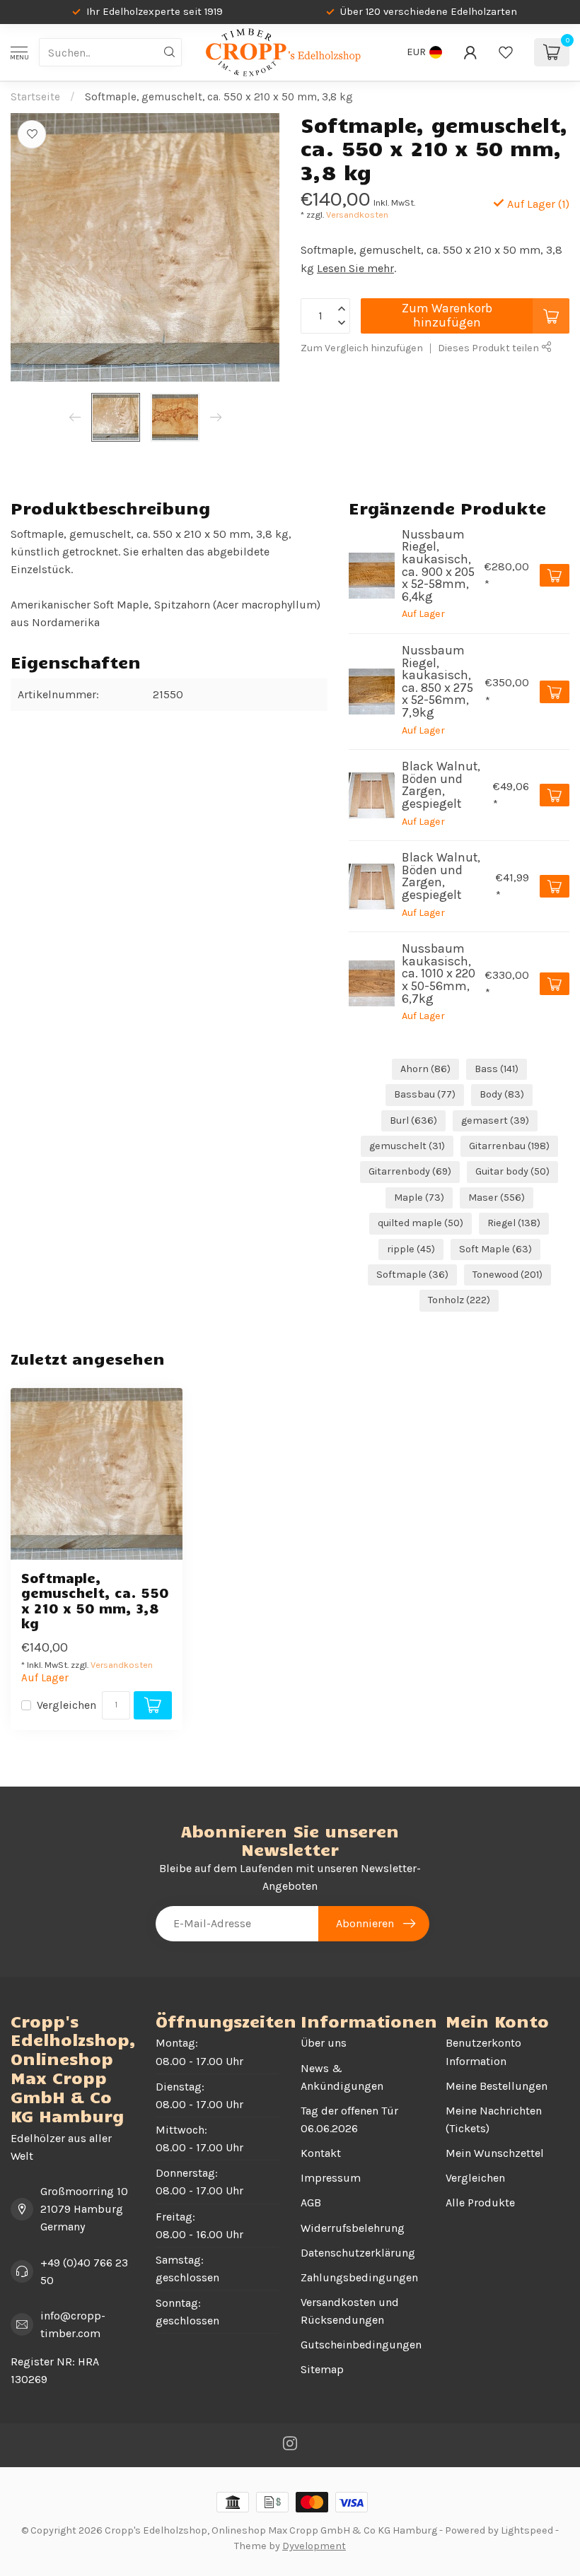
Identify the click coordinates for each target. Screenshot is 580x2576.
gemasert (495, 1121)
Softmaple (412, 1275)
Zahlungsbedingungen (359, 2277)
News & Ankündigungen (342, 2077)
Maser (497, 1198)
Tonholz (459, 1300)
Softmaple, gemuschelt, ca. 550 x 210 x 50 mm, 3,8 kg (219, 97)
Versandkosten (357, 214)
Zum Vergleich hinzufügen (362, 348)
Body (502, 1094)
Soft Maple (495, 1249)
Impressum (331, 2178)
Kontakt (321, 2153)
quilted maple (420, 1223)
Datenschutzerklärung (358, 2253)
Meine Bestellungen (497, 2086)
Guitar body (512, 1171)
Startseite (35, 97)
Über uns (324, 2043)
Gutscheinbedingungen (361, 2345)
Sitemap (322, 2369)
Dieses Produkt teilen (489, 348)
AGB (311, 2202)
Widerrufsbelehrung (353, 2228)
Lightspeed (527, 2530)
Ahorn (425, 1069)
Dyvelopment (314, 2546)
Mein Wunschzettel (495, 2153)
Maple (419, 1198)
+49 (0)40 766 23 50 (84, 2271)
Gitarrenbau (509, 1146)
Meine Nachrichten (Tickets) (494, 2119)
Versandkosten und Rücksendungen (350, 2311)
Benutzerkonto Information (483, 2052)
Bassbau (425, 1094)
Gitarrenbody (410, 1171)
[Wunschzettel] (506, 52)
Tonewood (507, 1275)
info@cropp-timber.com (73, 2324)
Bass (497, 1069)
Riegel (514, 1223)
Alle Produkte (480, 2202)
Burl (413, 1121)
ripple (411, 1249)
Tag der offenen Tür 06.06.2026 (349, 2119)
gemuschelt (407, 1146)
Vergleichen (66, 1705)
